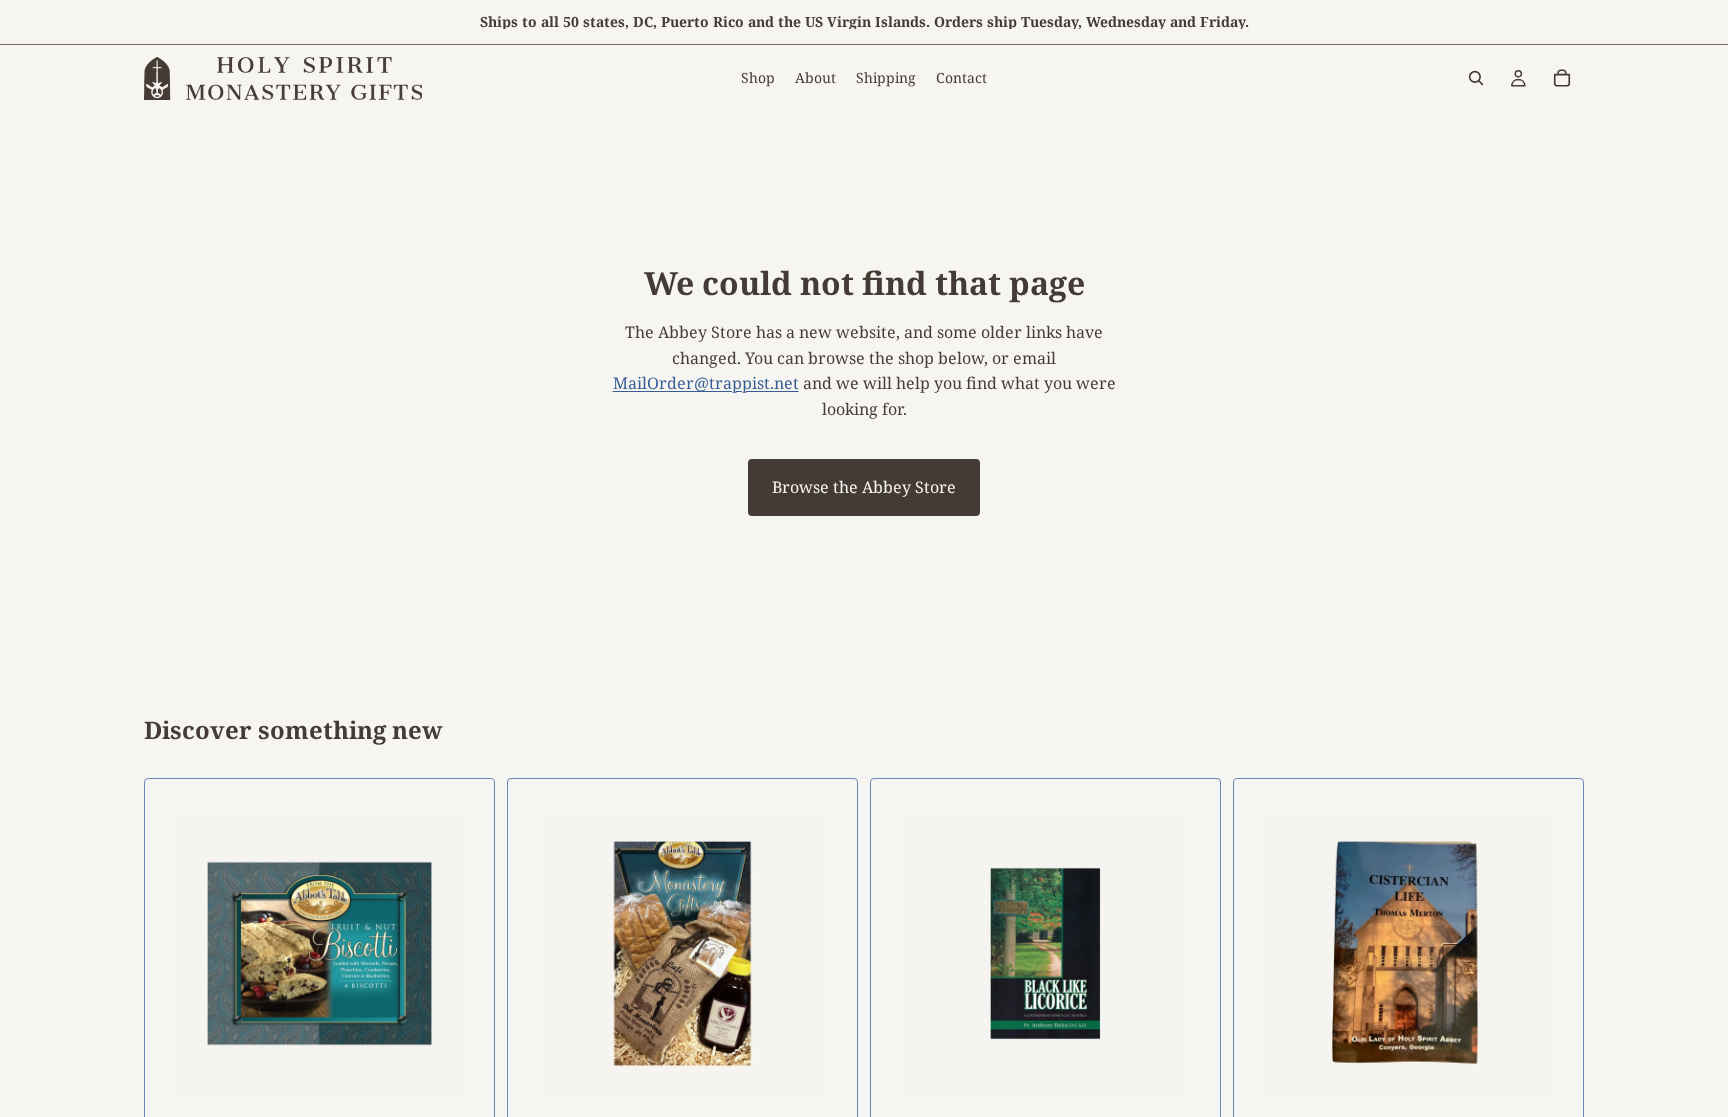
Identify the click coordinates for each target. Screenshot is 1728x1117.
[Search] (1476, 78)
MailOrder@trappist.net (706, 383)
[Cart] (1562, 78)
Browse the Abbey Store (864, 487)
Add (1206, 1096)
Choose (480, 1096)
